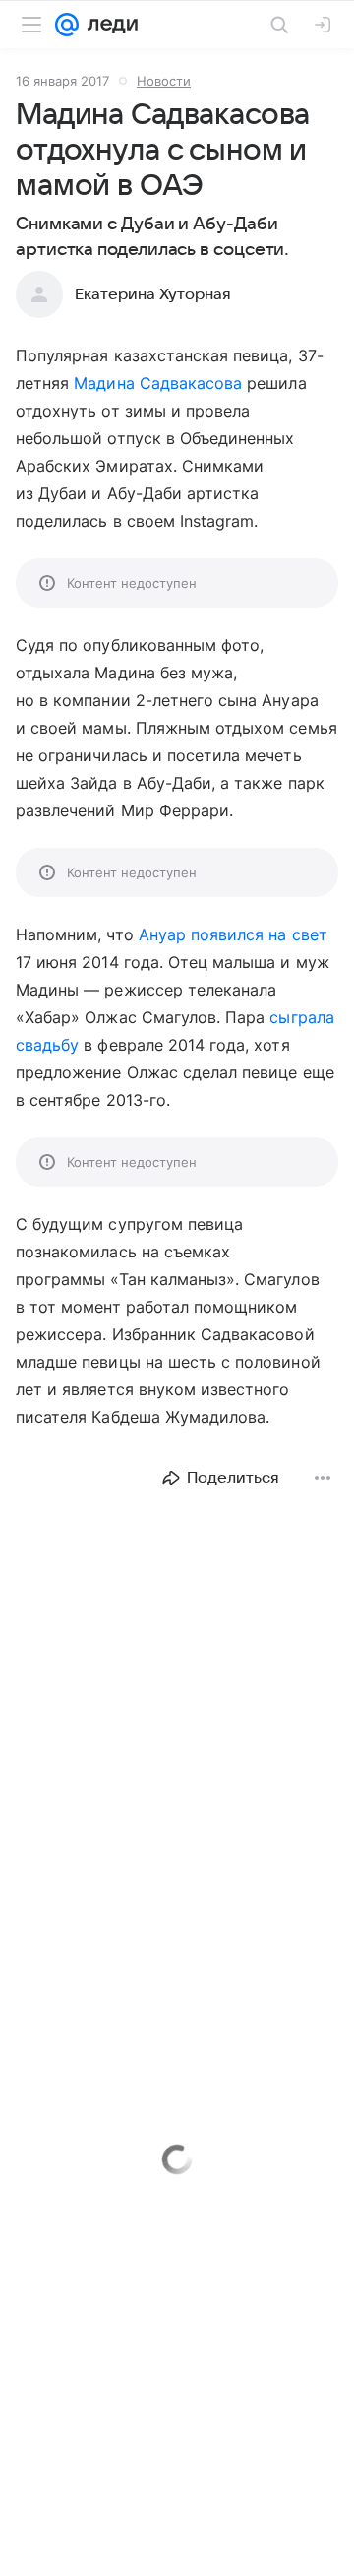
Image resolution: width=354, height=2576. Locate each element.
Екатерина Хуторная (153, 294)
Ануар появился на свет (233, 934)
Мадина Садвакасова (158, 383)
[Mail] (67, 25)
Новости (164, 81)
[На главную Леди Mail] (108, 25)
